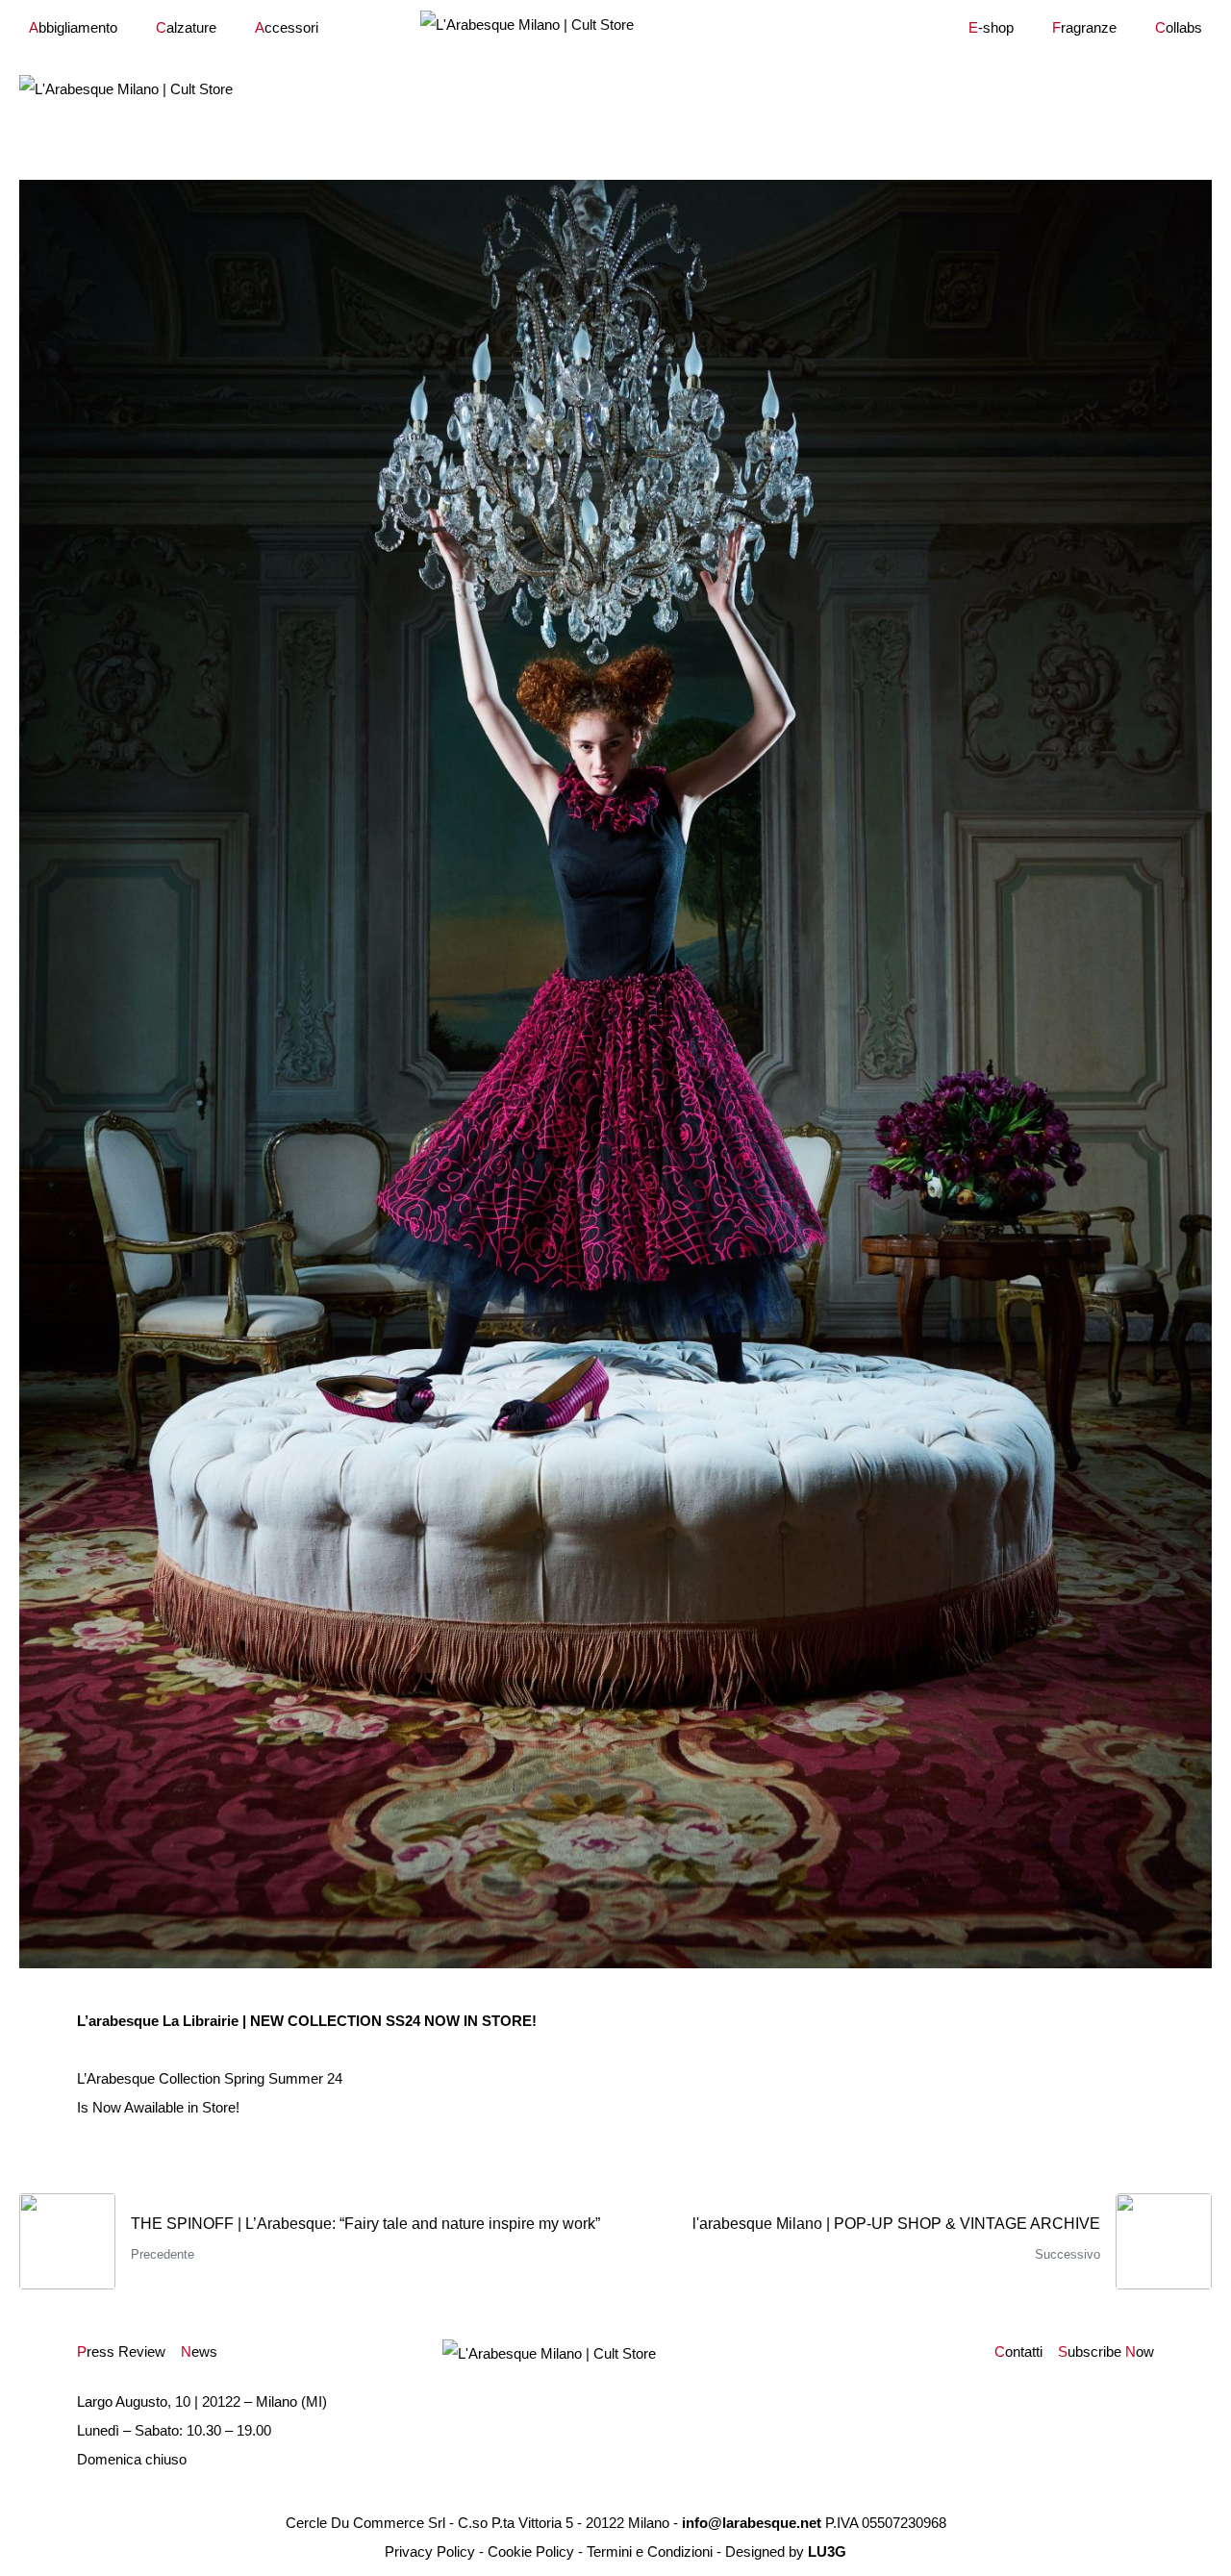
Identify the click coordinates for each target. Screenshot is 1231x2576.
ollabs (1179, 27)
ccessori (287, 27)
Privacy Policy (430, 2551)
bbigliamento (73, 27)
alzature (186, 27)
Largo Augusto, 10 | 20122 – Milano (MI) (202, 2401)
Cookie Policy (531, 2551)
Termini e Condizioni (650, 2551)
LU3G (827, 2551)
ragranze (1084, 27)
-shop (991, 27)
